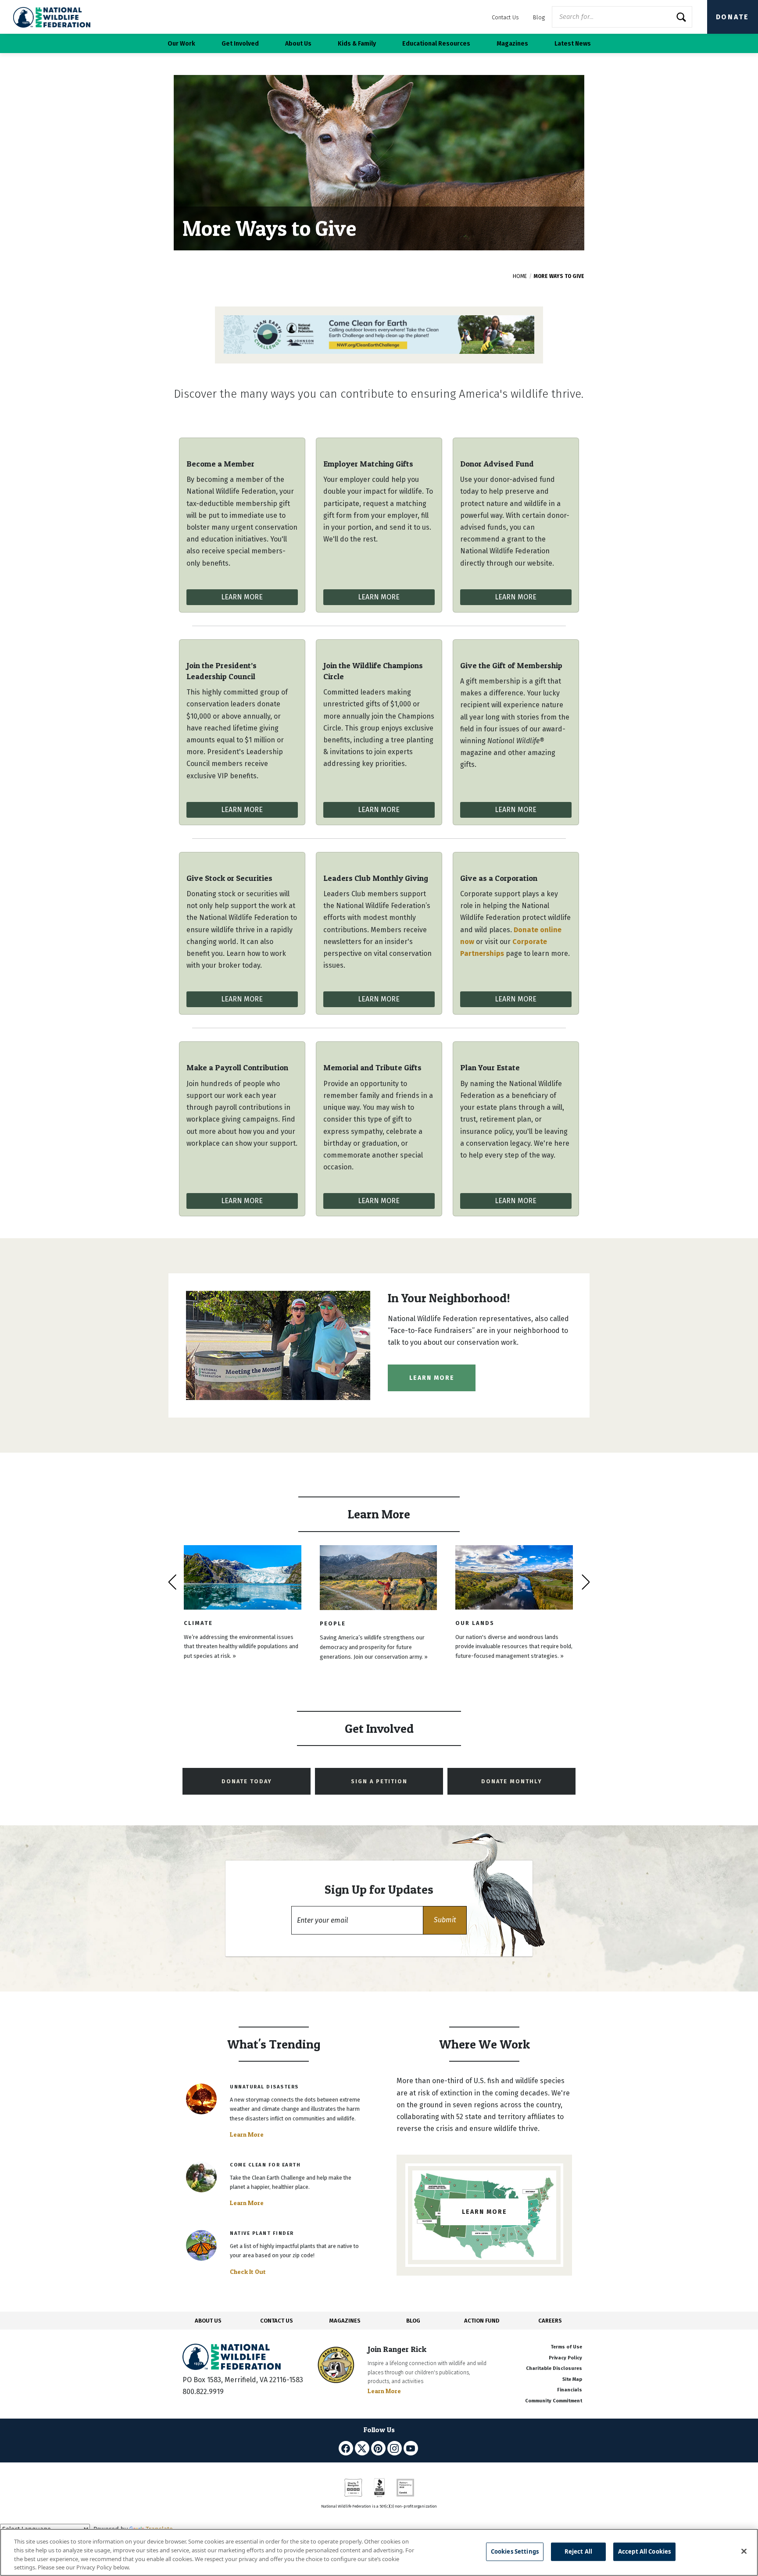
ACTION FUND (482, 2321)
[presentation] (172, 1582)
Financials (570, 2390)
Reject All (578, 2551)
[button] (445, 1920)
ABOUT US (208, 2321)
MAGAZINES (345, 2321)
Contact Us (505, 17)
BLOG (413, 2321)
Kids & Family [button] (357, 44)
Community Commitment (554, 2401)
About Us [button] (298, 44)
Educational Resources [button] (436, 44)
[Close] (744, 2551)
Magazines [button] (512, 44)
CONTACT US (277, 2321)
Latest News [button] (573, 44)
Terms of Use (566, 2347)
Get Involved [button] (240, 44)
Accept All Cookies (644, 2551)
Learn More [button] (432, 1378)
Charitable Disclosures (554, 2368)
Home (520, 276)
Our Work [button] (181, 44)
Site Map (572, 2379)
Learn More (242, 597)
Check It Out (248, 2272)
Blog (539, 17)
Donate (733, 17)
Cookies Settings (515, 2551)
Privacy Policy (565, 2358)
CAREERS (550, 2321)
